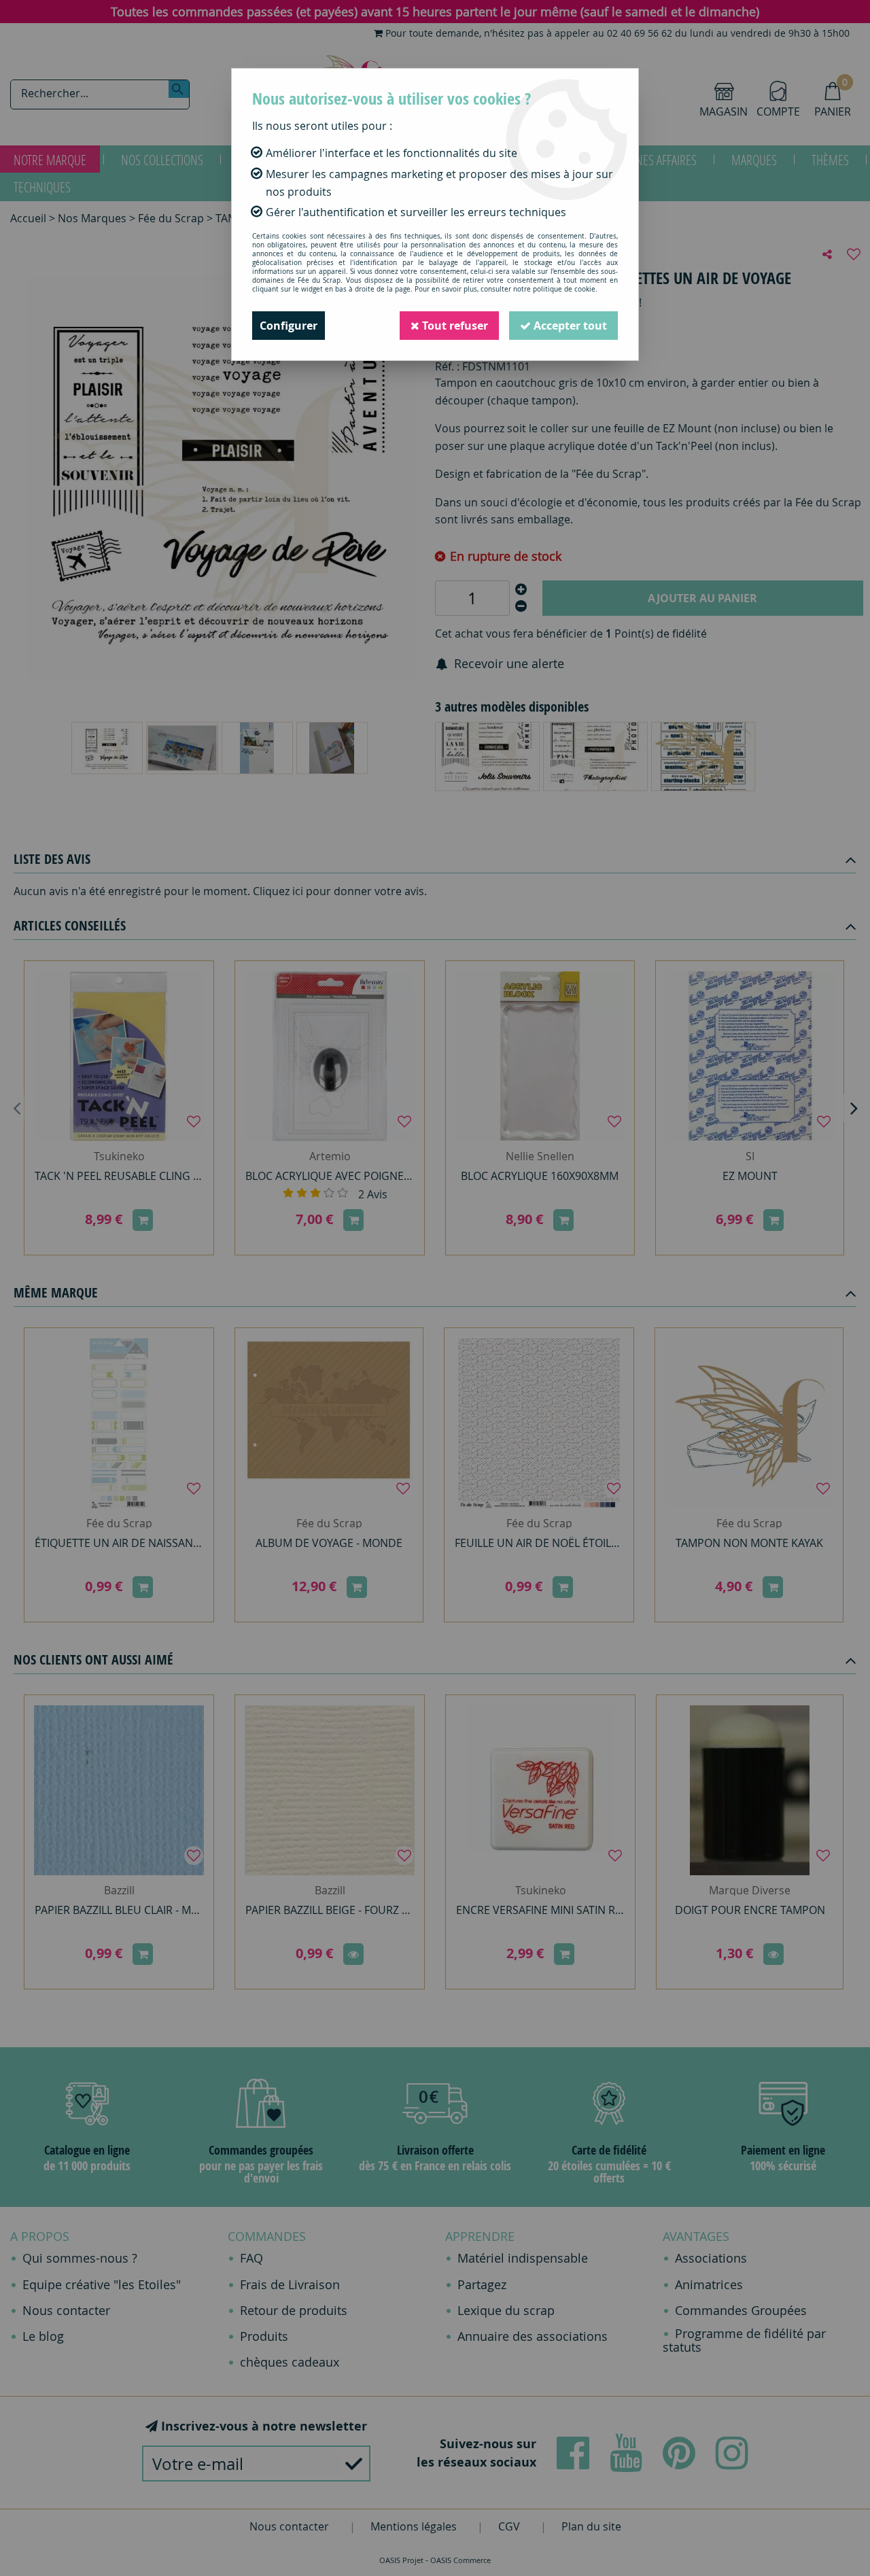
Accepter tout (569, 326)
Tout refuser (454, 326)
